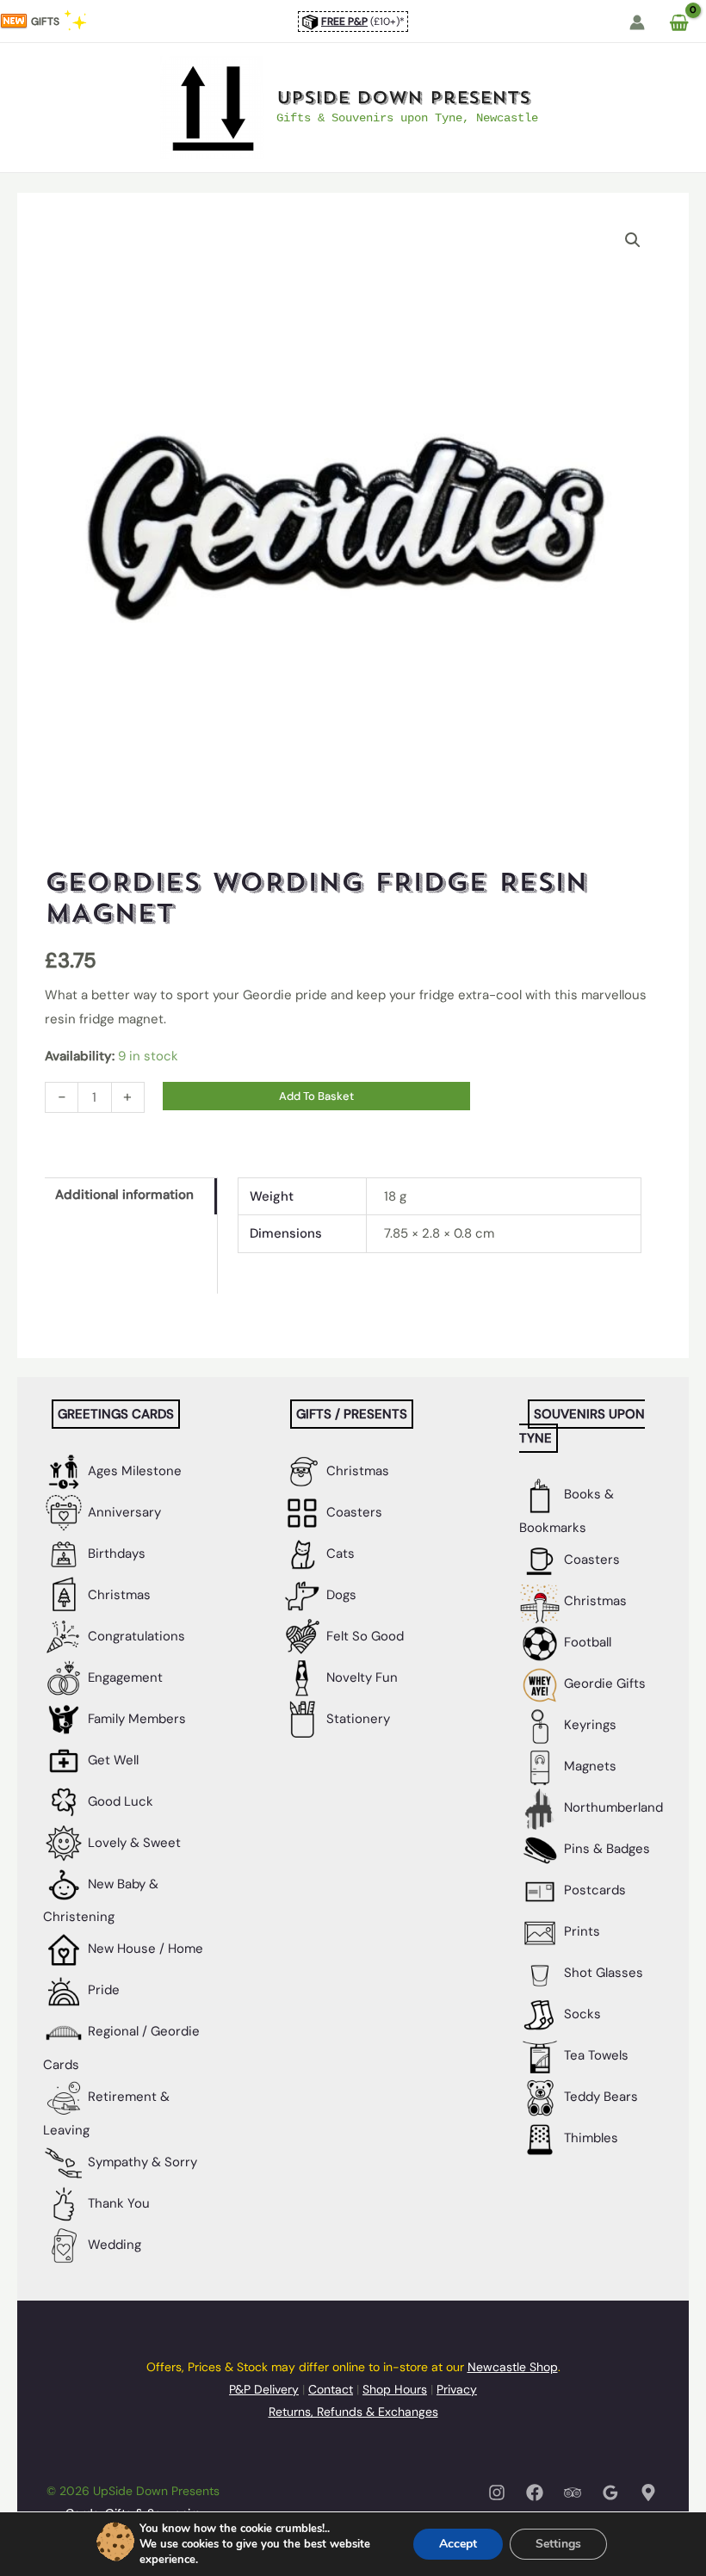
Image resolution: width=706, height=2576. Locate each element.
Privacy (457, 2389)
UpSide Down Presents (403, 98)
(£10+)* (363, 22)
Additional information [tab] (124, 1195)
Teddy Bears (599, 2097)
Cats (339, 1554)
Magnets (588, 1766)
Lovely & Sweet (133, 1843)
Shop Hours (395, 2389)
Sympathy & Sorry (141, 2162)
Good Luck (119, 1801)
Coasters (353, 1512)
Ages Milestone (133, 1471)
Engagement (124, 1677)
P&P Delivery (264, 2389)
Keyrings (588, 1725)
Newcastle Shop (513, 2367)
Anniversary (123, 1512)
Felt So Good (363, 1636)
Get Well (111, 1760)
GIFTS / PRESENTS (352, 1414)
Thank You (117, 2203)
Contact (331, 2389)
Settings (558, 2544)
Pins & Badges (605, 1849)
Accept (458, 2544)
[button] (633, 240)
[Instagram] (497, 2493)
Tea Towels (595, 2055)
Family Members (135, 1719)
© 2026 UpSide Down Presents (133, 2491)
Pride (102, 1990)
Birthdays (115, 1554)
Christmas (118, 1595)
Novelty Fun (360, 1677)
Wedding (113, 2245)
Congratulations (135, 1636)
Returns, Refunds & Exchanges (353, 2412)
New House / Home (144, 1949)
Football (586, 1642)
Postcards (593, 1890)
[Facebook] (535, 2493)
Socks (581, 2014)
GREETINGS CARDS (116, 1414)
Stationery (356, 1719)
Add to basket (316, 1096)
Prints (580, 1931)
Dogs (340, 1595)
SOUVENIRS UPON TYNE (582, 1426)
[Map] (648, 2493)
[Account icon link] (637, 22)
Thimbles (589, 2138)
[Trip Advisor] (573, 2493)
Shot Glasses (602, 1973)
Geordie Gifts (603, 1683)
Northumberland (612, 1807)
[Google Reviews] (610, 2493)
